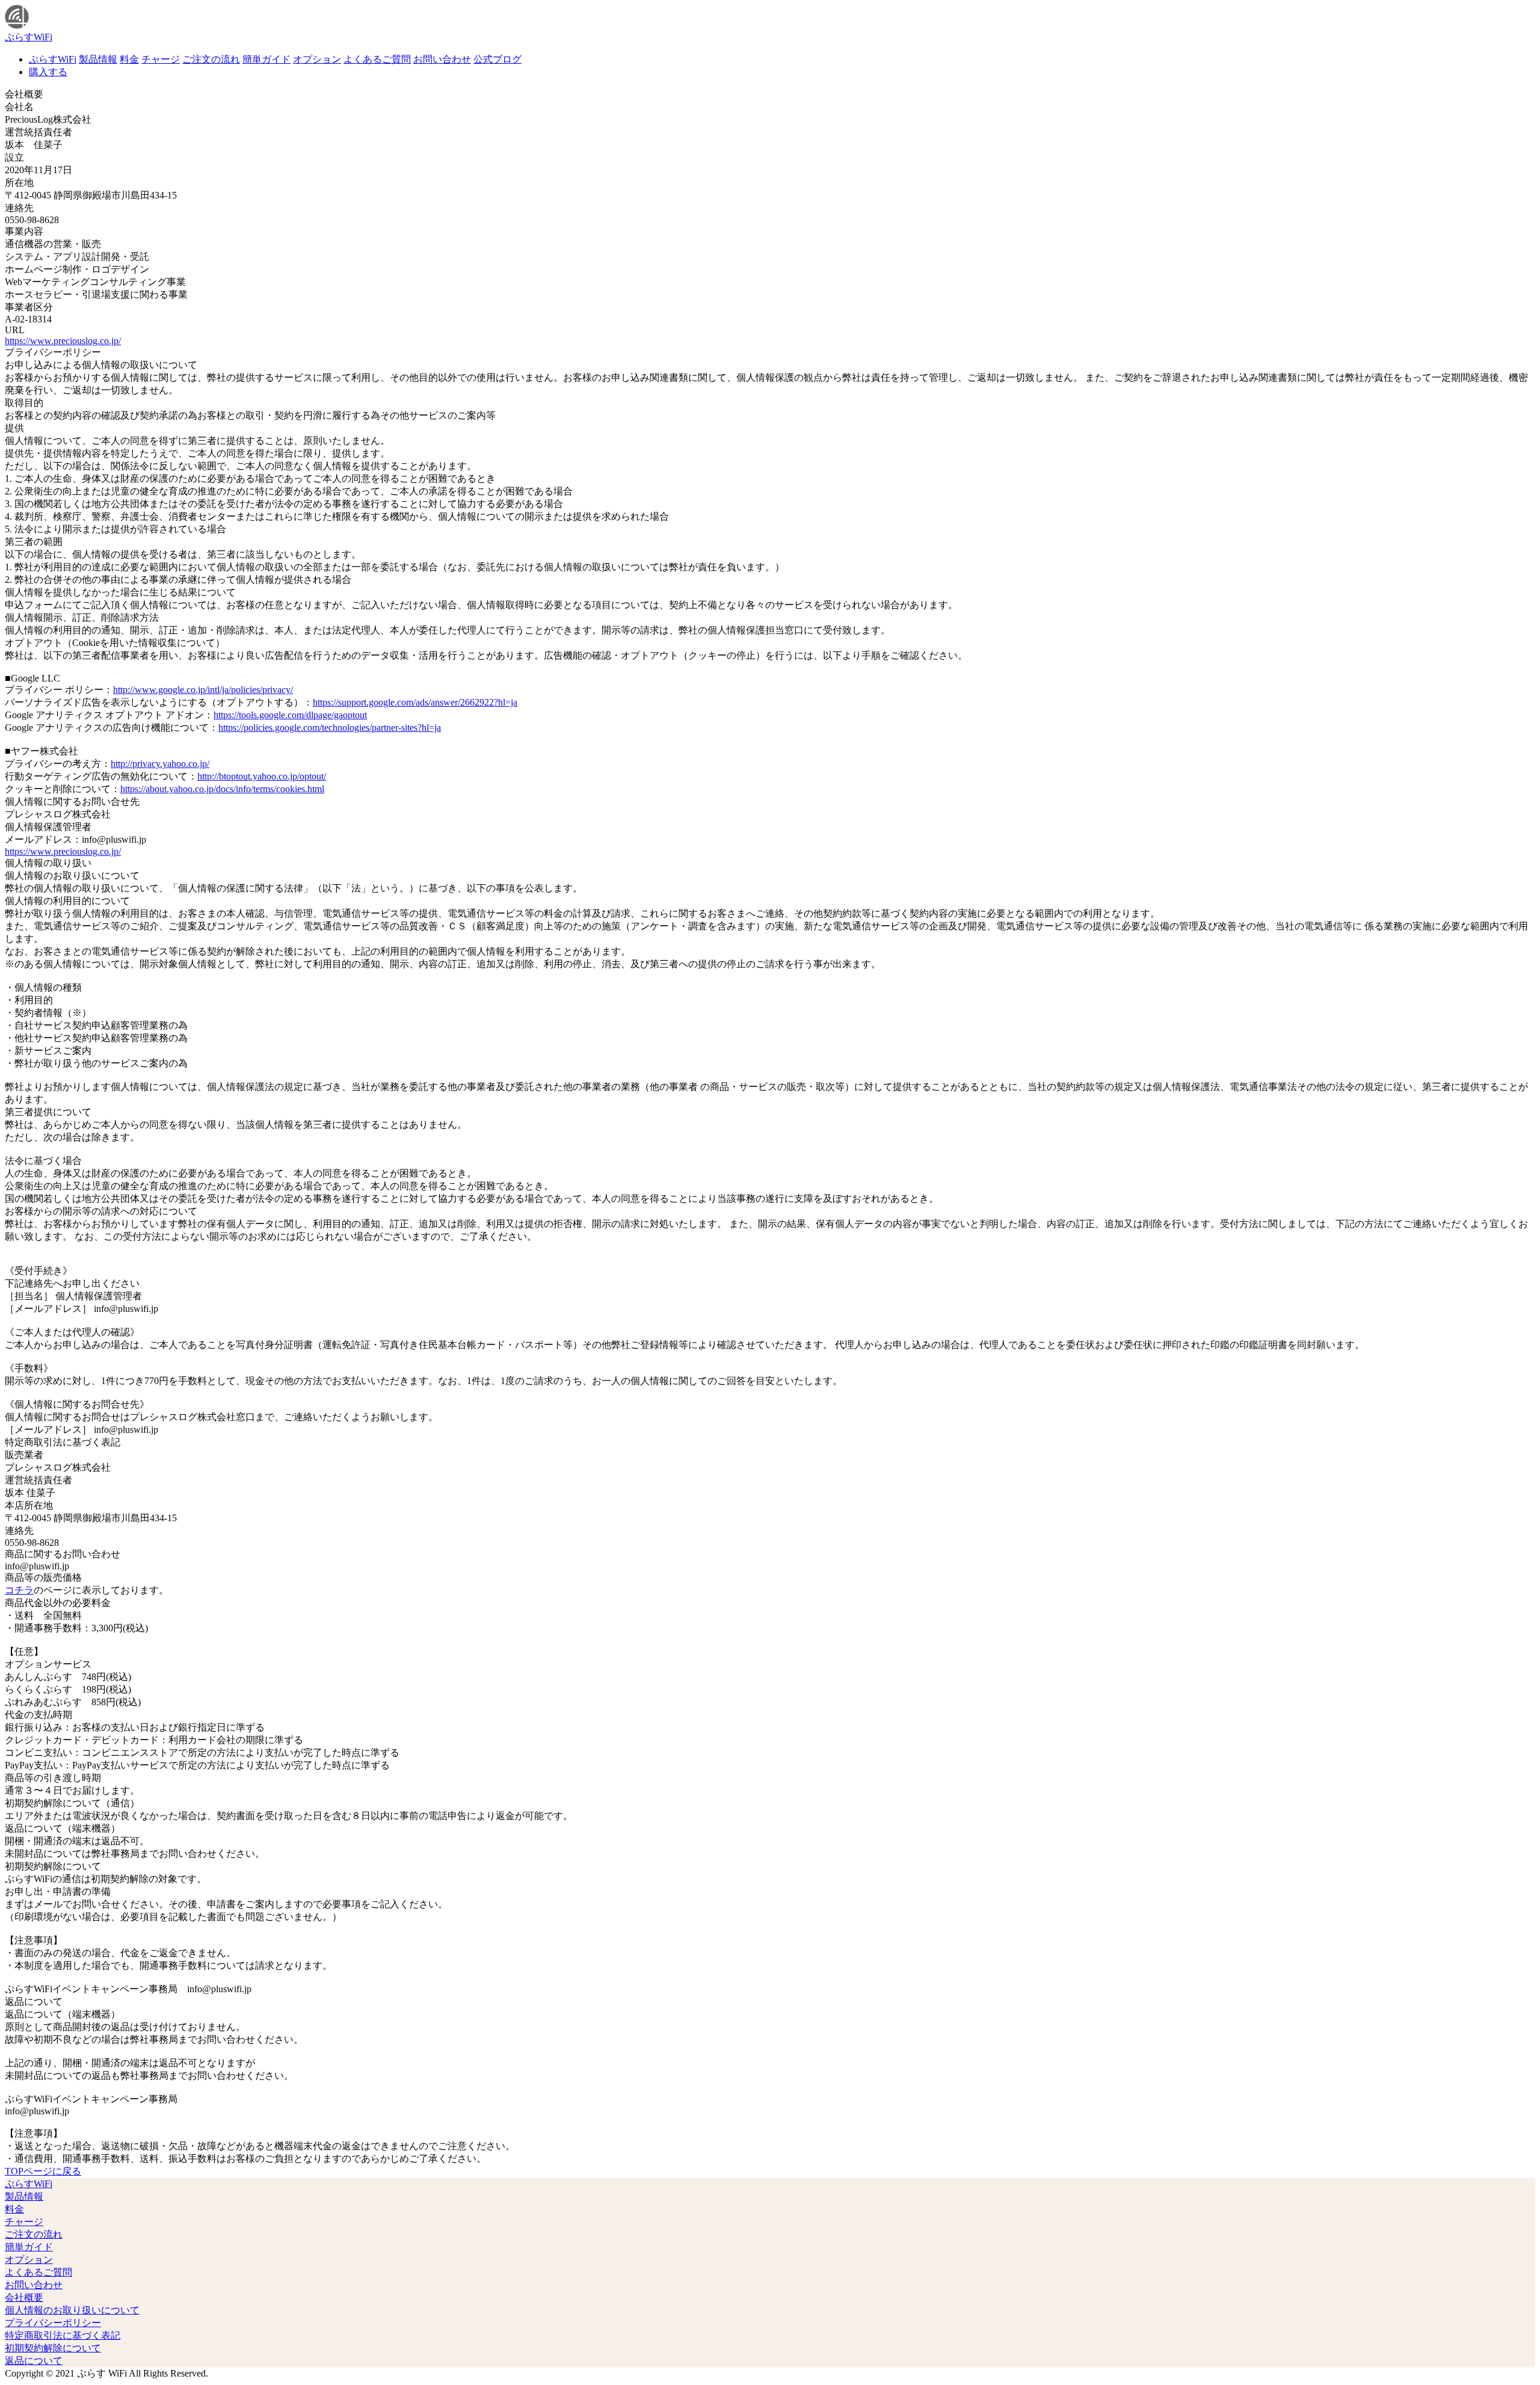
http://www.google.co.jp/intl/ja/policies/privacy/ (203, 690)
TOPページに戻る (43, 2171)
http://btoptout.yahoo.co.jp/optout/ (262, 776)
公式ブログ (497, 59)
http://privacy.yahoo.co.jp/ (160, 764)
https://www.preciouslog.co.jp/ (63, 341)
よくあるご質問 (377, 59)
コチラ (19, 1590)
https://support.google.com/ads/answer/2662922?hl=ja (415, 702)
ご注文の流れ (211, 59)
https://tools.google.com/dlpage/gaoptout (290, 715)
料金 (129, 59)
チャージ (161, 59)
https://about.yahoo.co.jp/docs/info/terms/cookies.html (222, 789)
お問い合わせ (442, 59)
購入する (48, 72)
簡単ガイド (266, 59)
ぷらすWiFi (53, 59)
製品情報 (98, 59)
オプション (317, 59)
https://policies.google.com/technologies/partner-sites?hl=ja (330, 728)
